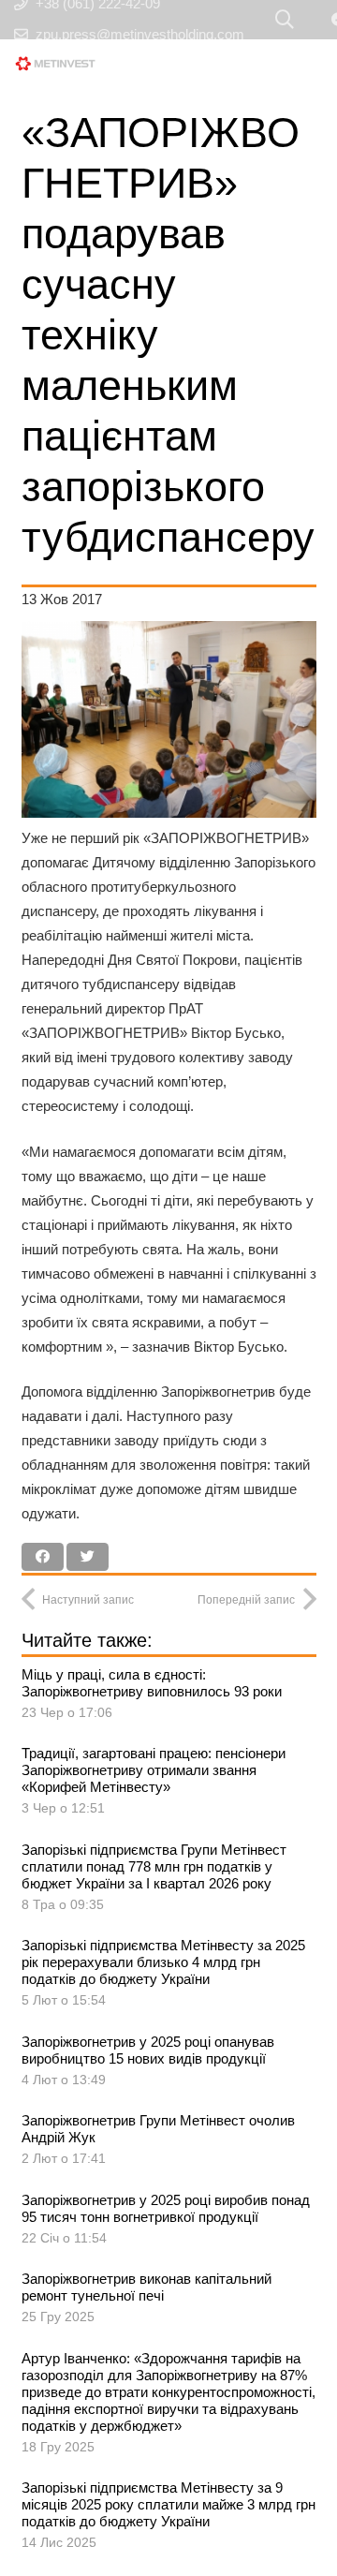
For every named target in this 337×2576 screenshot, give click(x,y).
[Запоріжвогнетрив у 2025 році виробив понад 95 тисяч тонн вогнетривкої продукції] (169, 2221)
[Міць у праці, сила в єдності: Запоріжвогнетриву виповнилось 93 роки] (169, 1695)
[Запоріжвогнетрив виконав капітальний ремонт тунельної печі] (169, 2300)
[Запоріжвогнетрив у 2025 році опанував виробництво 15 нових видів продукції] (169, 2063)
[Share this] (43, 1557)
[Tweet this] (88, 1557)
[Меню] (242, 63)
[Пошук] (285, 20)
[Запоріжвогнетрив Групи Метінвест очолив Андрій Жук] (169, 2141)
